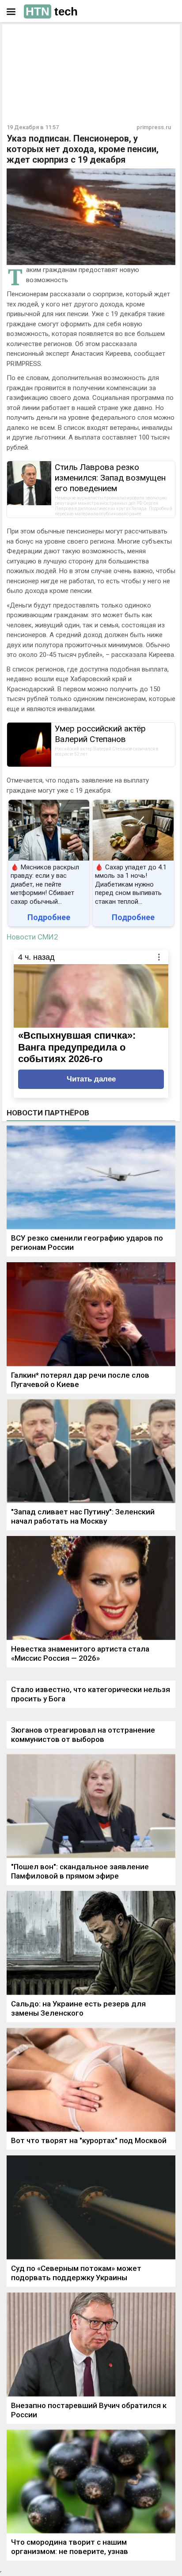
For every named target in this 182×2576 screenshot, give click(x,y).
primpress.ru (154, 127)
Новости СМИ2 (32, 937)
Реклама (34, 38)
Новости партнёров (48, 1113)
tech (52, 11)
